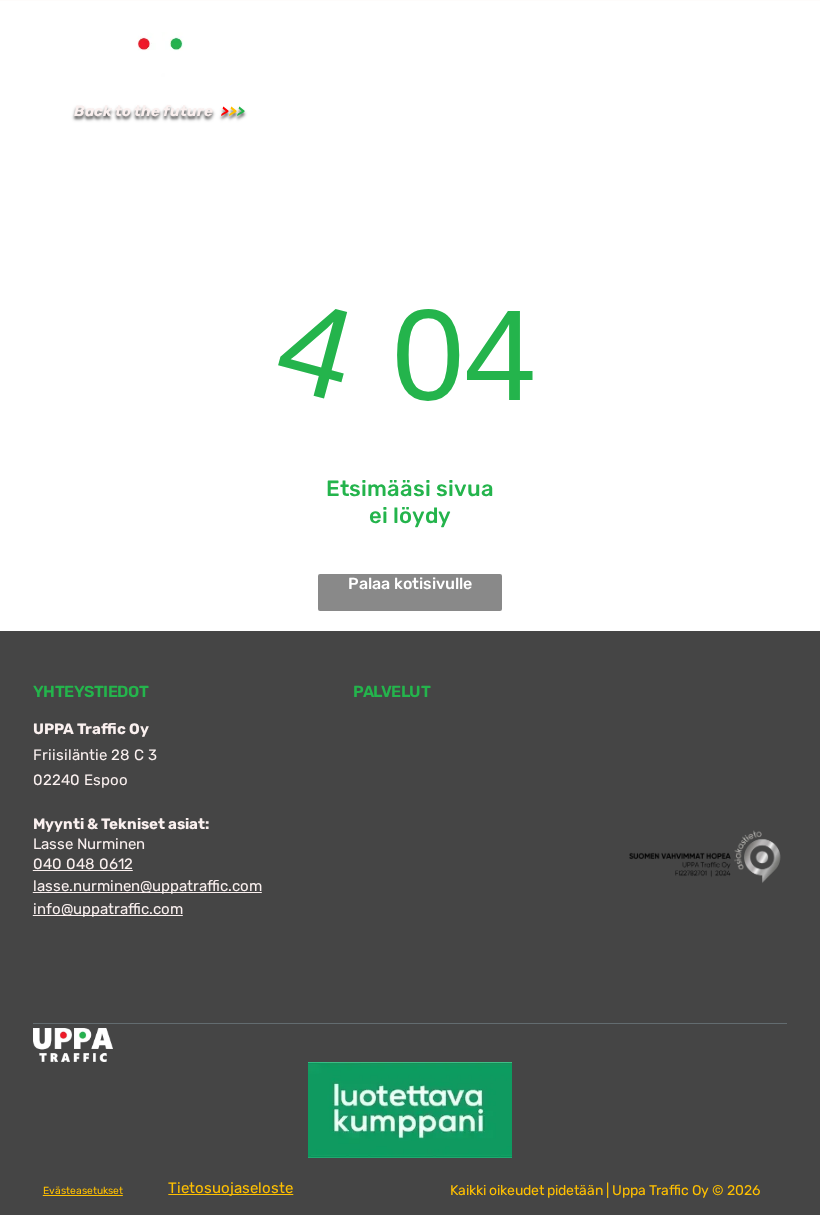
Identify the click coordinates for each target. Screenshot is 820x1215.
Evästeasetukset (83, 1190)
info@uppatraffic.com (108, 909)
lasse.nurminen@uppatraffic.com (147, 886)
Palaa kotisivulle (410, 583)
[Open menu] (703, 80)
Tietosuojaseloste (230, 1188)
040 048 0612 (83, 864)
